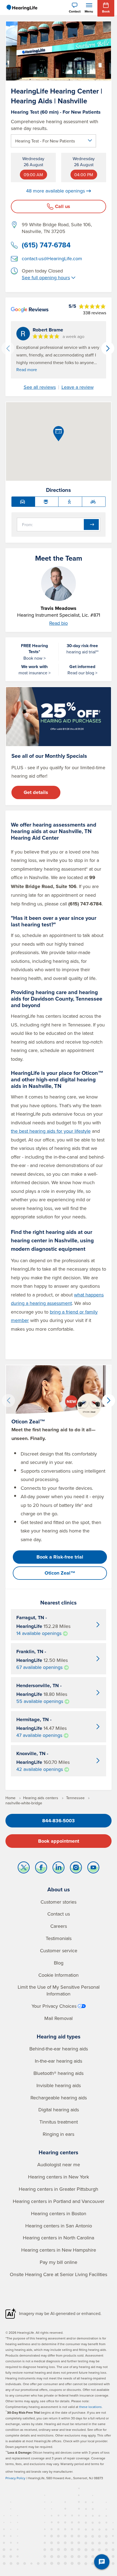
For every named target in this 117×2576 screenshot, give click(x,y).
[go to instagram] (76, 1869)
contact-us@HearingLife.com (52, 258)
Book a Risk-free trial (60, 1557)
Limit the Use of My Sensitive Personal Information (59, 1990)
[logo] (22, 8)
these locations (90, 2407)
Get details (36, 792)
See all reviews (40, 387)
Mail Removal (59, 2018)
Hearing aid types (59, 2036)
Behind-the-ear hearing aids (59, 2049)
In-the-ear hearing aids (59, 2061)
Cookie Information (59, 1975)
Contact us (59, 1914)
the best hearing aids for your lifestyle (51, 1131)
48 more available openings (56, 191)
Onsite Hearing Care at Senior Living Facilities (59, 2274)
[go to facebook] (41, 1869)
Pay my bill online (59, 2262)
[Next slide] (108, 348)
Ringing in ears (59, 2134)
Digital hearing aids (59, 2110)
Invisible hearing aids (59, 2085)
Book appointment (59, 1841)
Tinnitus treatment (59, 2122)
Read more (27, 370)
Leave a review (78, 387)
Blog (59, 1963)
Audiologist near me (59, 2164)
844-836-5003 (59, 1821)
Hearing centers (59, 2152)
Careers (59, 1926)
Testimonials (59, 1938)
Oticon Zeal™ (60, 1573)
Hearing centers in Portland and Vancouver (59, 2201)
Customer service (59, 1950)
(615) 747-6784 (46, 245)
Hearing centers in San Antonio (59, 2226)
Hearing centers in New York (59, 2177)
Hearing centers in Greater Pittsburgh (59, 2189)
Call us (63, 206)
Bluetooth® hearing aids (59, 2073)
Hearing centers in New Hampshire (59, 2250)
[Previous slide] (8, 348)
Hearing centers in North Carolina (59, 2238)
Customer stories (59, 1902)
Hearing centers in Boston (59, 2213)
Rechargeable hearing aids (59, 2098)
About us (59, 1889)
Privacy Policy (15, 2478)
